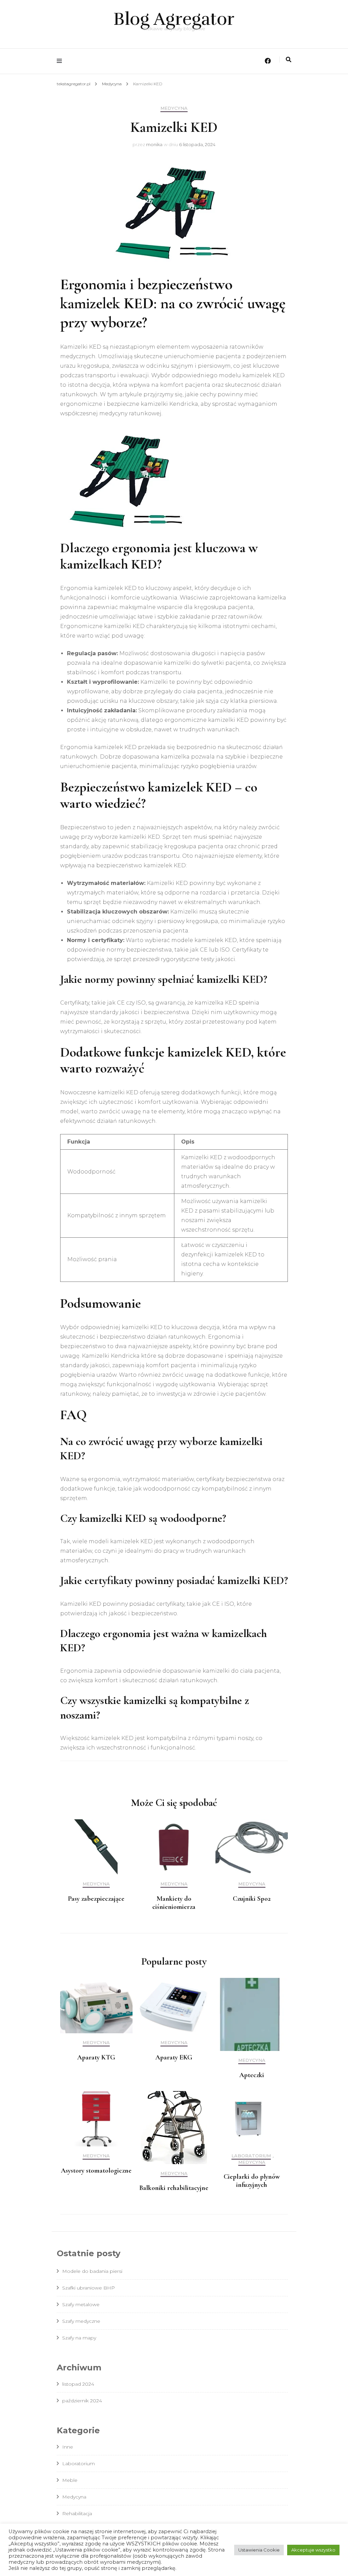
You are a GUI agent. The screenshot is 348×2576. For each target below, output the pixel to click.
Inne (68, 2447)
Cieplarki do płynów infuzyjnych (252, 2181)
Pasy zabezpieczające (96, 1899)
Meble (70, 2480)
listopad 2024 (78, 2384)
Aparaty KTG (96, 2057)
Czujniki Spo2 (252, 1899)
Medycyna (174, 108)
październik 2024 (82, 2401)
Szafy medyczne (81, 2321)
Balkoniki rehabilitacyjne (174, 2188)
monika (154, 144)
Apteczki (252, 2075)
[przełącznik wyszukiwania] (289, 60)
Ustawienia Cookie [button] (259, 2550)
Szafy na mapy (79, 2338)
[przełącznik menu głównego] (61, 61)
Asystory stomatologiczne (96, 2171)
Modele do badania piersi (92, 2271)
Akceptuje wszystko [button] (313, 2550)
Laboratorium (251, 2156)
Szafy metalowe (81, 2304)
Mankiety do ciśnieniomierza (174, 1903)
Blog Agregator (174, 19)
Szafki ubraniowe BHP (89, 2288)
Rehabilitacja (77, 2513)
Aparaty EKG (174, 2057)
